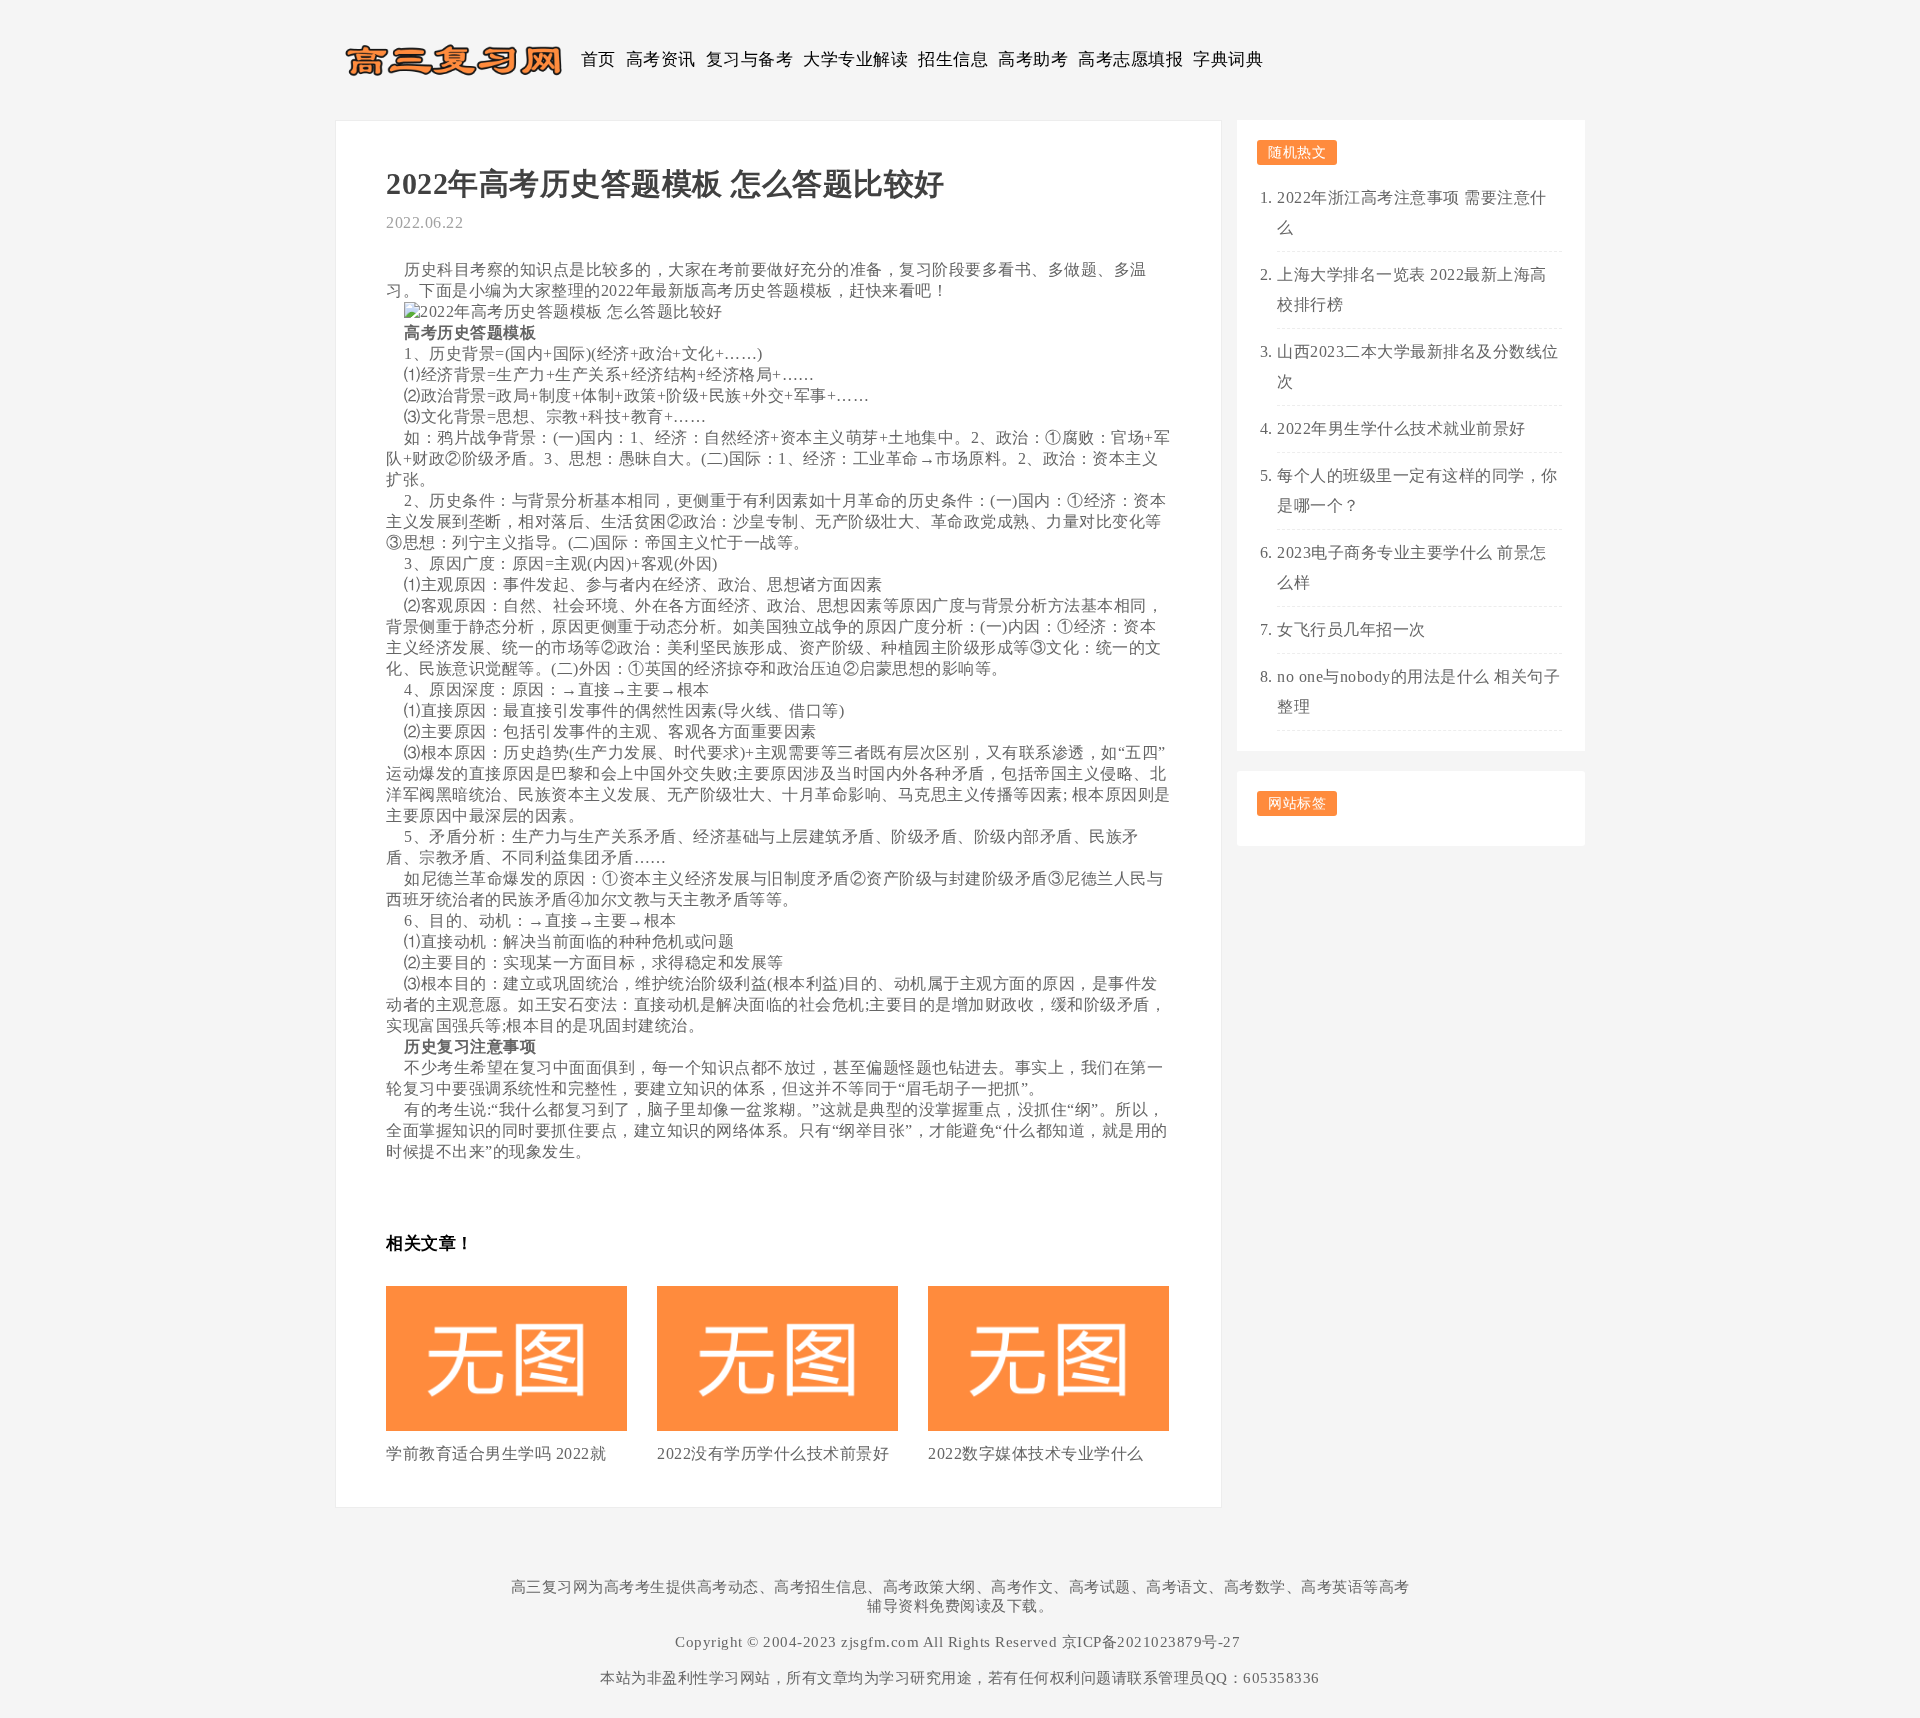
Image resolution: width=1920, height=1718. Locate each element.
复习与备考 (750, 59)
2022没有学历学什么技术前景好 (773, 1453)
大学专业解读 (855, 59)
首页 (598, 59)
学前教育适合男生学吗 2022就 (496, 1453)
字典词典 (1228, 59)
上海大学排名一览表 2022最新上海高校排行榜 (1412, 289)
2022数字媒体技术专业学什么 (1036, 1453)
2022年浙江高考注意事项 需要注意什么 (1412, 212)
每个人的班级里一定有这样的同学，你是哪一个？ (1417, 490)
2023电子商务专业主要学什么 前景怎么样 (1412, 567)
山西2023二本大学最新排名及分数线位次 (1418, 366)
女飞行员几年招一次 (1351, 629)
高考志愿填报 (1130, 59)
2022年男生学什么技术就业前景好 (1401, 428)
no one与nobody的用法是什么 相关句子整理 (1418, 691)
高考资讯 (661, 59)
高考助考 (1033, 59)
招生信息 (953, 59)
